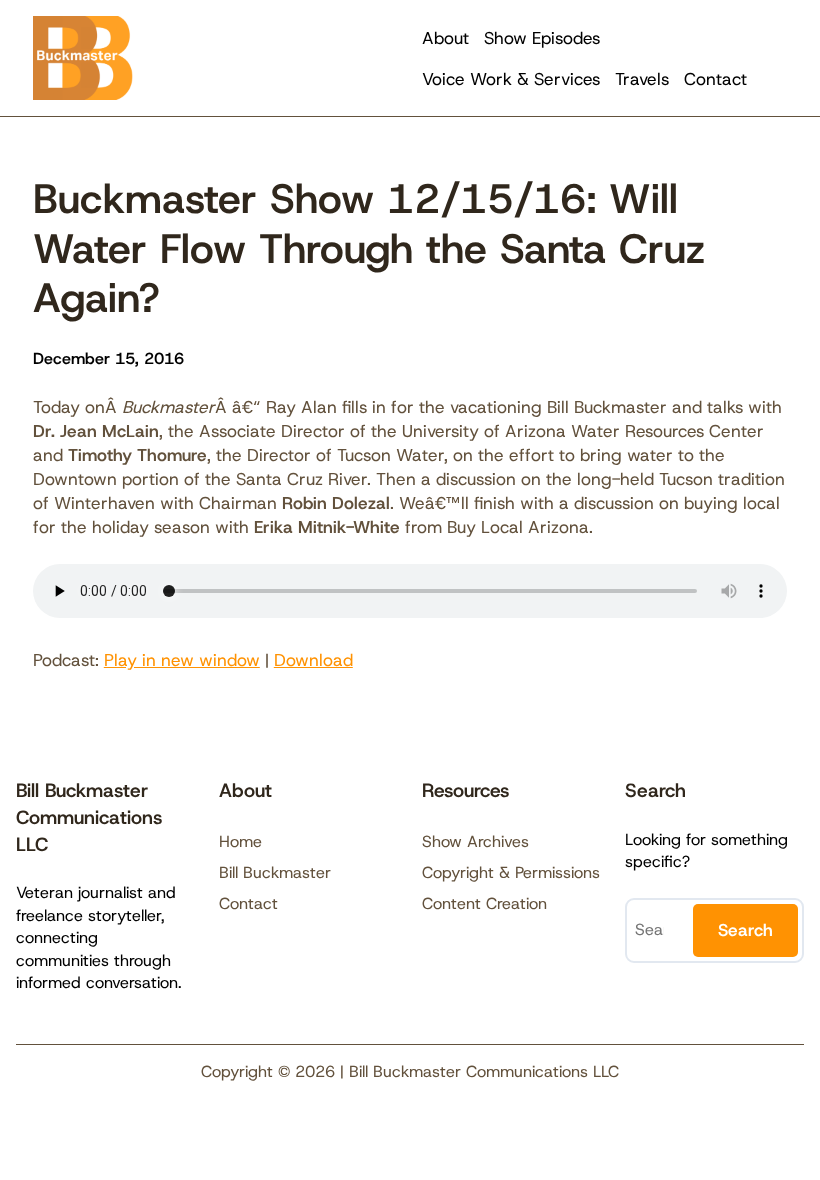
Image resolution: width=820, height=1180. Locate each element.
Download (313, 660)
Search (745, 930)
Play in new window (182, 660)
